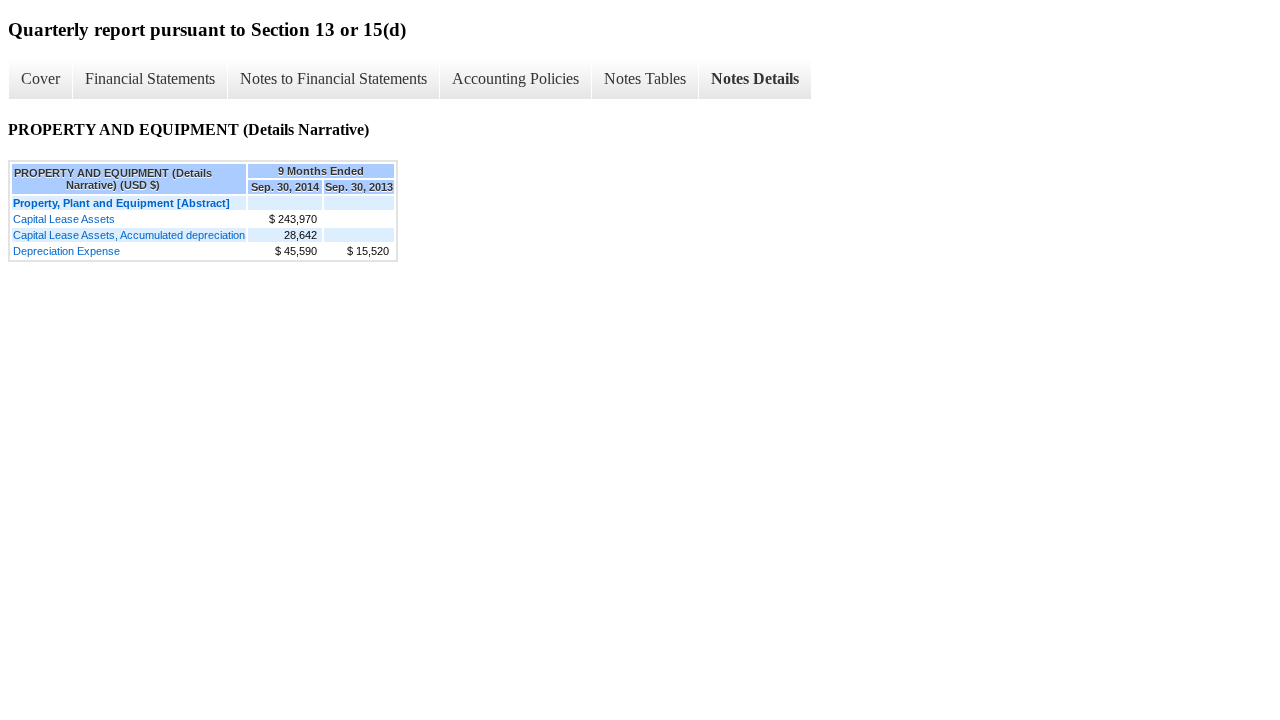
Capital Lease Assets (64, 219)
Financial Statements (150, 78)
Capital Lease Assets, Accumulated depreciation (129, 235)
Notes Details (755, 78)
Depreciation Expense (66, 251)
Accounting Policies (515, 78)
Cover (40, 78)
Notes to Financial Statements (333, 78)
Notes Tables (645, 78)
